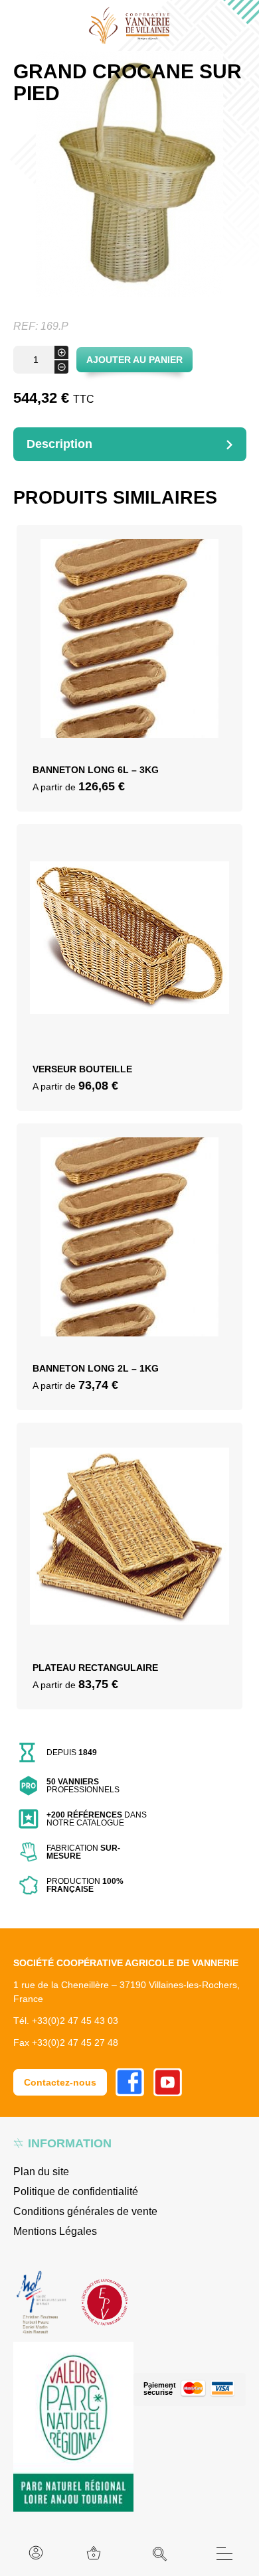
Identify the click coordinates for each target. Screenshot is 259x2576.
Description (59, 444)
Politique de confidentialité (76, 2191)
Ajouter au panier (134, 360)
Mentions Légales (55, 2231)
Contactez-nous (60, 2082)
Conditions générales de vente (85, 2211)
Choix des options (130, 657)
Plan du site (41, 2172)
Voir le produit (130, 689)
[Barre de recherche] (160, 2554)
